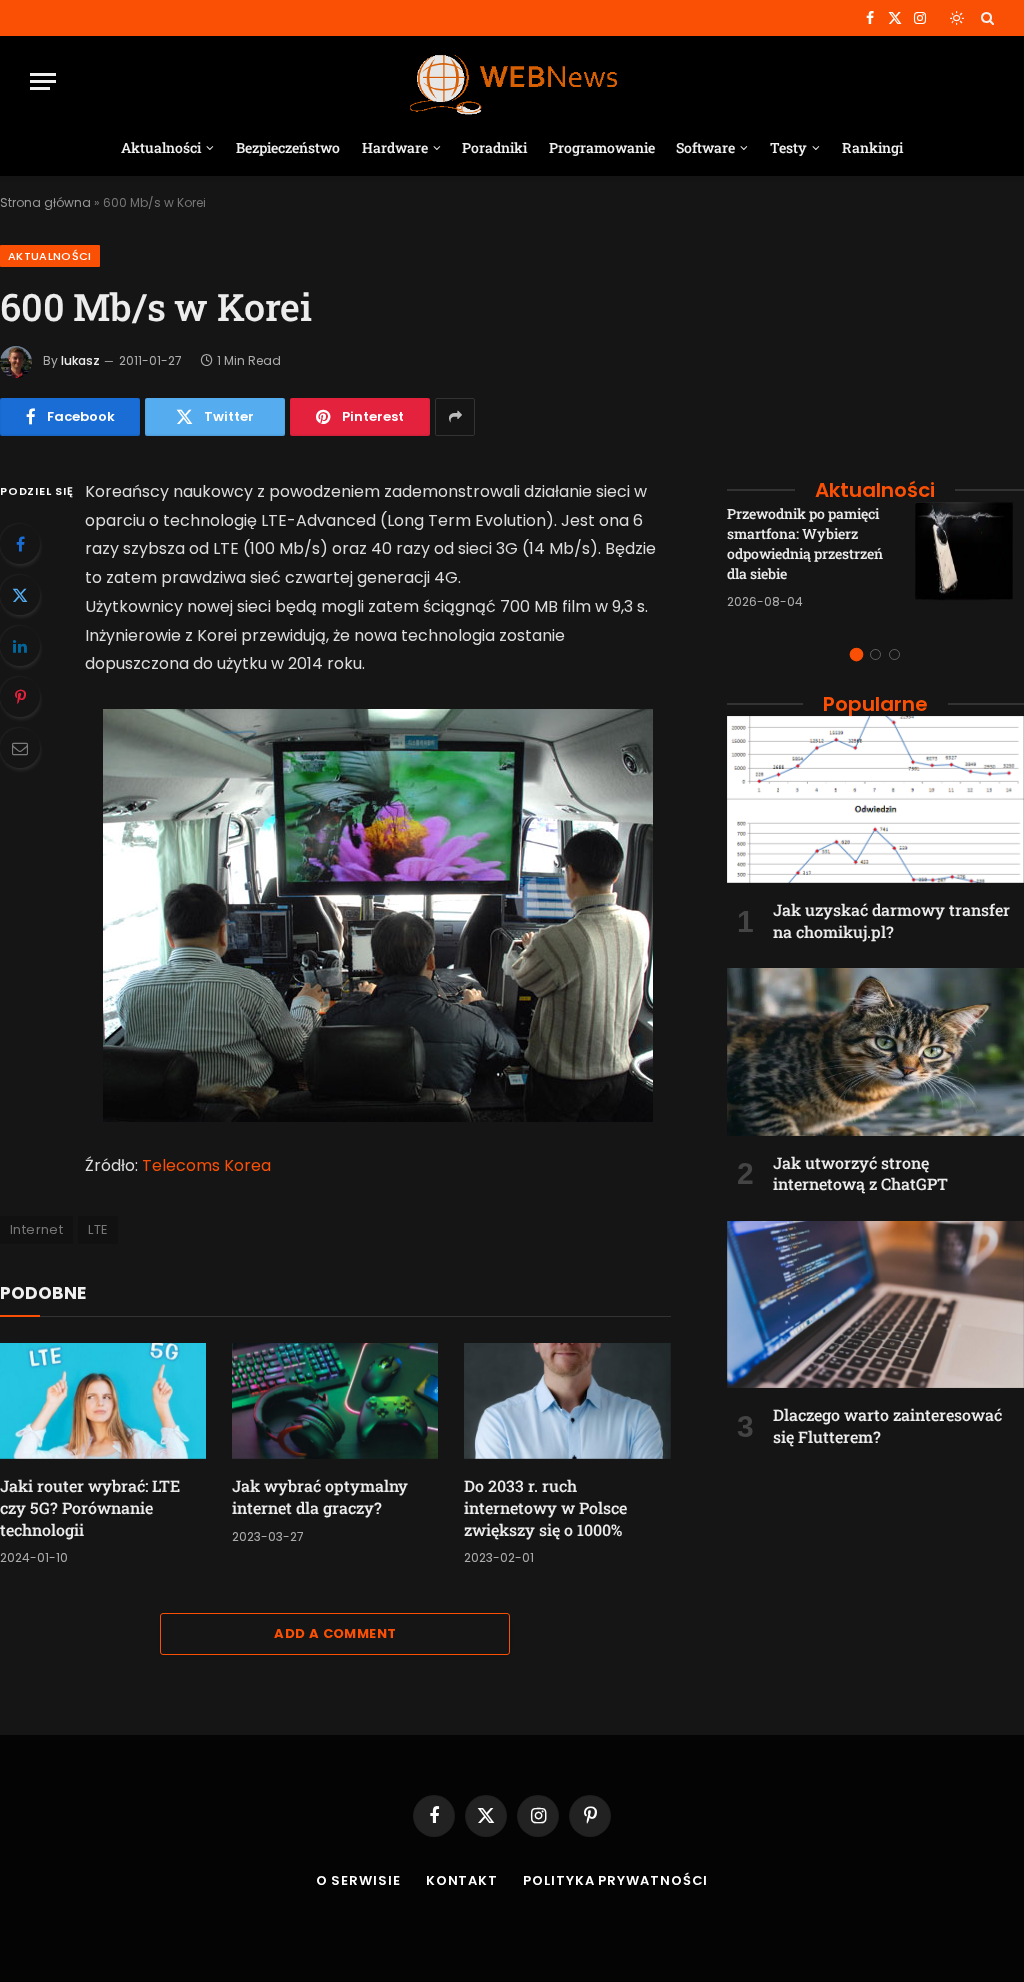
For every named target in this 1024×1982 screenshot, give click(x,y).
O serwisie (358, 1880)
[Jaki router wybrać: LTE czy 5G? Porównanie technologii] (103, 1401)
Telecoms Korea (206, 1165)
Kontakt (462, 1880)
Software (705, 147)
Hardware (395, 147)
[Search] (985, 18)
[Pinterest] (20, 697)
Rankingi (872, 147)
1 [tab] (856, 654)
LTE (98, 1229)
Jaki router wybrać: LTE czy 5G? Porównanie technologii (90, 1507)
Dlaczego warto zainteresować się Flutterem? (887, 1425)
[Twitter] (20, 595)
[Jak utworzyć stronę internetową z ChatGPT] (875, 1051)
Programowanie (602, 147)
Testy (788, 147)
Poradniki (494, 147)
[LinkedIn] (20, 646)
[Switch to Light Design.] (957, 18)
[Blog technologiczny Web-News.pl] (512, 81)
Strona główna (45, 202)
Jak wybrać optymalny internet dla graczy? (320, 1496)
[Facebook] (20, 544)
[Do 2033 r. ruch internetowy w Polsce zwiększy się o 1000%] (567, 1401)
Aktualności (161, 147)
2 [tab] (875, 654)
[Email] (20, 748)
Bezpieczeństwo (288, 147)
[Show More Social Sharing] (455, 417)
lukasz (80, 360)
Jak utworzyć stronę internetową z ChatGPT (860, 1173)
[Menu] (43, 81)
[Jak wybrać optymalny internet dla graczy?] (335, 1401)
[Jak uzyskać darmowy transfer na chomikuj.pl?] (875, 799)
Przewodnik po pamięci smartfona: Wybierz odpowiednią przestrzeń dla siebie (805, 543)
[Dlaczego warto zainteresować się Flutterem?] (875, 1304)
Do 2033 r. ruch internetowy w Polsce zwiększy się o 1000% (545, 1507)
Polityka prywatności (615, 1880)
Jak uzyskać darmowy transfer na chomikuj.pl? (891, 920)
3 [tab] (894, 654)
